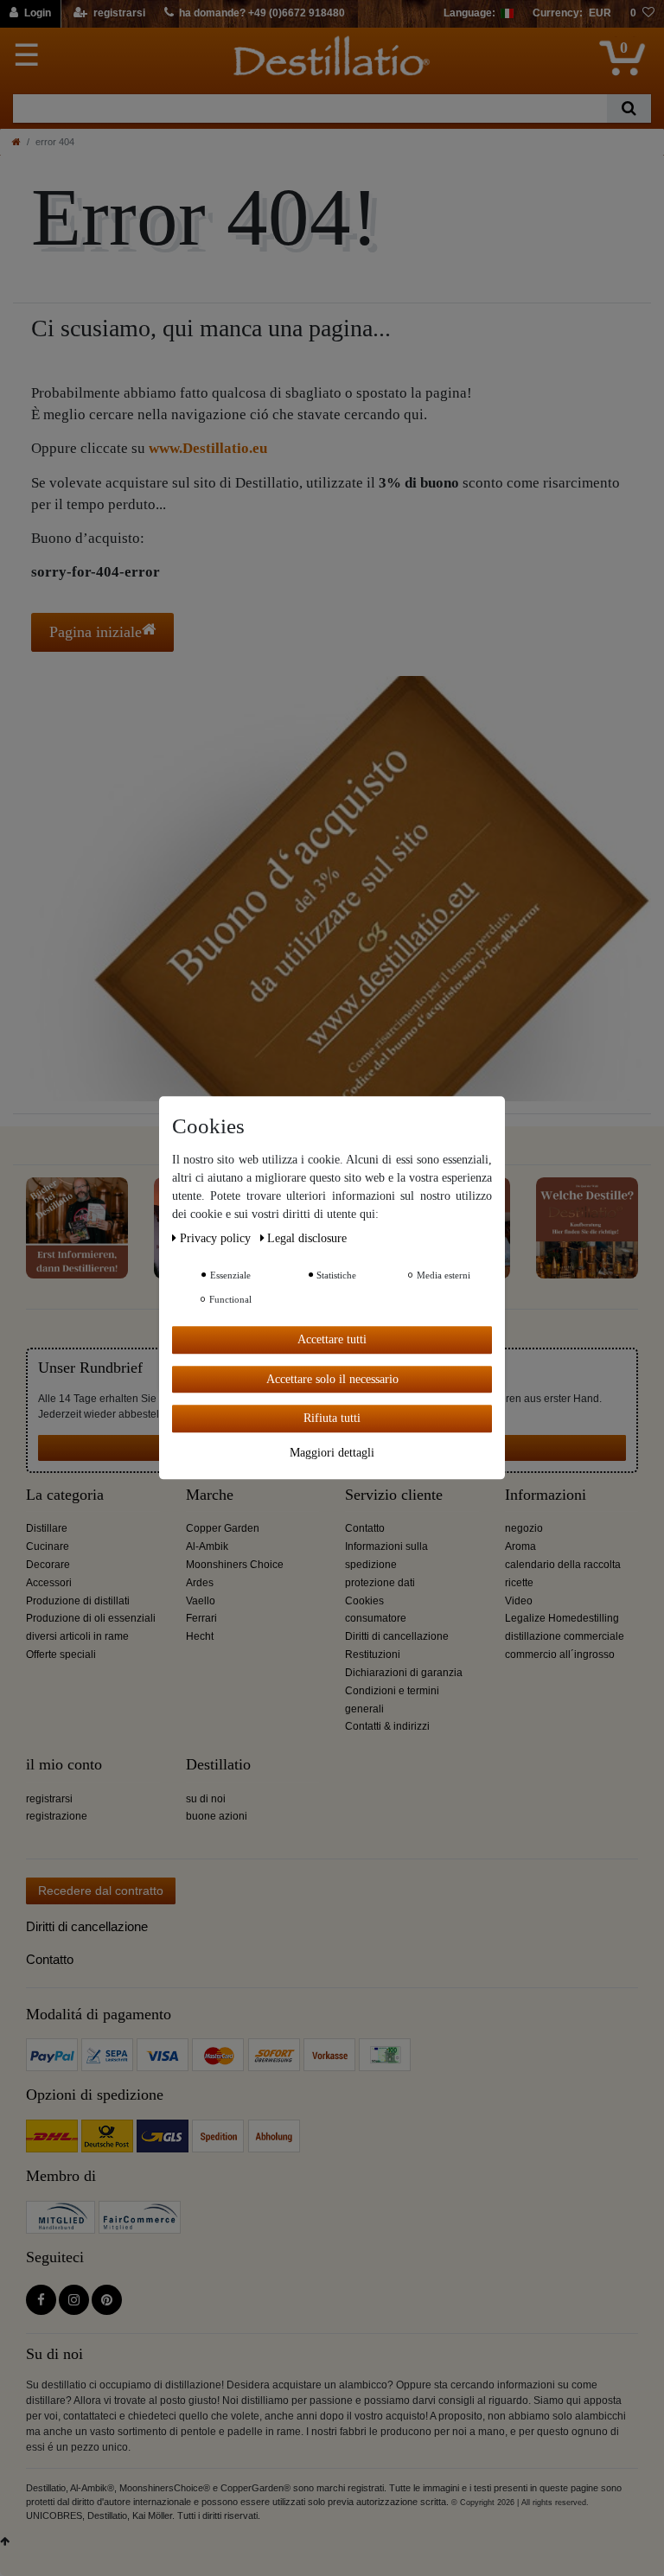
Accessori (49, 1583)
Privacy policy (217, 1238)
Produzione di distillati (78, 1601)
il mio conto (64, 1765)
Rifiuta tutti (332, 1418)
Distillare (47, 1528)
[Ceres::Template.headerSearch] (629, 108)
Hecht (200, 1636)
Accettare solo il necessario (332, 1379)
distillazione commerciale (565, 1636)
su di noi (206, 1799)
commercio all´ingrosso (560, 1655)
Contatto (365, 1528)
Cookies (364, 1601)
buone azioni (217, 1816)
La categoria (65, 1495)
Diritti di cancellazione (397, 1636)
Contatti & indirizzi (387, 1726)
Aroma (520, 1546)
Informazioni (546, 1495)
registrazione (57, 1816)
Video (519, 1601)
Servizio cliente (394, 1495)
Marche (210, 1495)
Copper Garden (223, 1528)
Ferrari (201, 1618)
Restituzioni (373, 1655)
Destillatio (218, 1765)
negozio (524, 1528)
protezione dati (380, 1583)
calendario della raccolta (563, 1565)
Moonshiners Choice (235, 1565)
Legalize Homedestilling (562, 1618)
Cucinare (48, 1546)
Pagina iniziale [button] (96, 632)
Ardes (200, 1583)
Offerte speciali (61, 1655)
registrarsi (49, 1799)
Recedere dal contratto (101, 1891)
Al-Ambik (207, 1546)
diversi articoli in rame (77, 1636)
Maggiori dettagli (332, 1453)
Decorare (48, 1565)
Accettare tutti (332, 1339)
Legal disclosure (307, 1238)
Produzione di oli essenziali (91, 1618)
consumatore (376, 1618)
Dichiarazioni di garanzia (404, 1673)
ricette (519, 1583)
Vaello (201, 1601)
